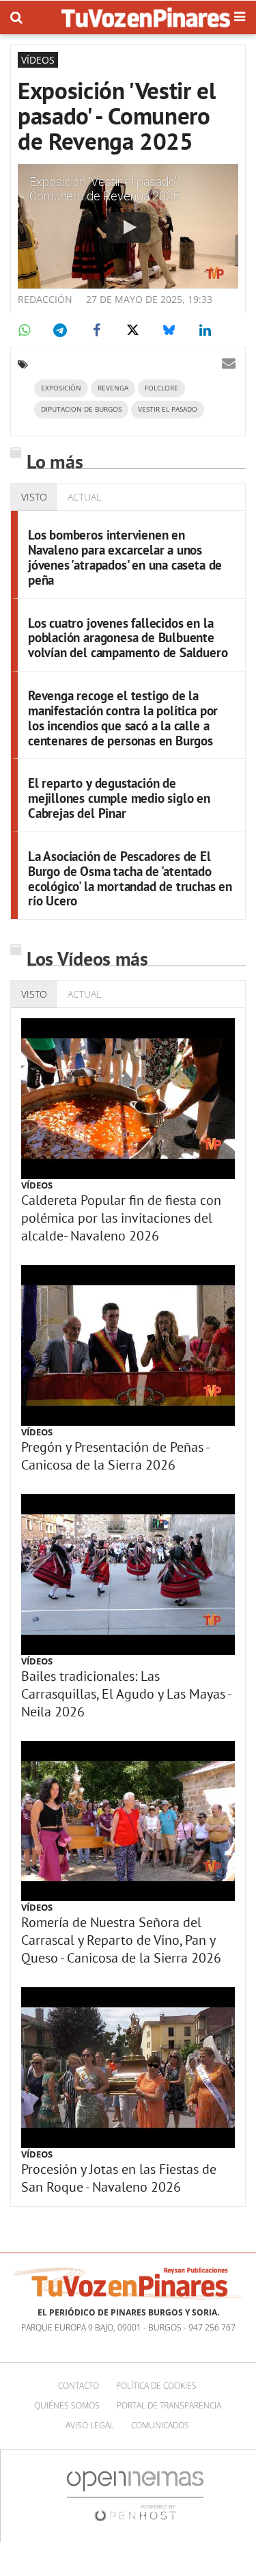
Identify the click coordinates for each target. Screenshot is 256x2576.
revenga (113, 388)
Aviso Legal (90, 2425)
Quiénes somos (67, 2405)
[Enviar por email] (229, 363)
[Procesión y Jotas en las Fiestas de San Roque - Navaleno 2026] (128, 2068)
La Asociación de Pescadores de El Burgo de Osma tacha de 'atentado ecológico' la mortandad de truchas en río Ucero (130, 879)
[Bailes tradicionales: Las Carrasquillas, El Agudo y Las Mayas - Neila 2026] (128, 1575)
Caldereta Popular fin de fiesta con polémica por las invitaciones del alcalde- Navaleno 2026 (121, 1218)
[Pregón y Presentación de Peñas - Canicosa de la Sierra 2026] (128, 1345)
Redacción (45, 299)
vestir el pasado (168, 409)
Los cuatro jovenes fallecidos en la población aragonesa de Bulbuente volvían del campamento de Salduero (128, 638)
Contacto (79, 2386)
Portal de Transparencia (169, 2405)
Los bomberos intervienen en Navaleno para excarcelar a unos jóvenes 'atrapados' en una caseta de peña (125, 557)
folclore (161, 388)
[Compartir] (24, 330)
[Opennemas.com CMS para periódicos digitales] (135, 2496)
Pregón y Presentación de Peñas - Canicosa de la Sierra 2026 (115, 1456)
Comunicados (160, 2425)
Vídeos (37, 1185)
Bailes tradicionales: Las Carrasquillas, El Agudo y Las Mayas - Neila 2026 (126, 1694)
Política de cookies (156, 2386)
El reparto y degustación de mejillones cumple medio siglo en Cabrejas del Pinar (119, 798)
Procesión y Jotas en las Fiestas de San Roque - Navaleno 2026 (119, 2178)
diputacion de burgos (81, 409)
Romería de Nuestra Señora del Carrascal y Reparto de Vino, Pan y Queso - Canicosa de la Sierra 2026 (121, 1940)
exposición (61, 388)
